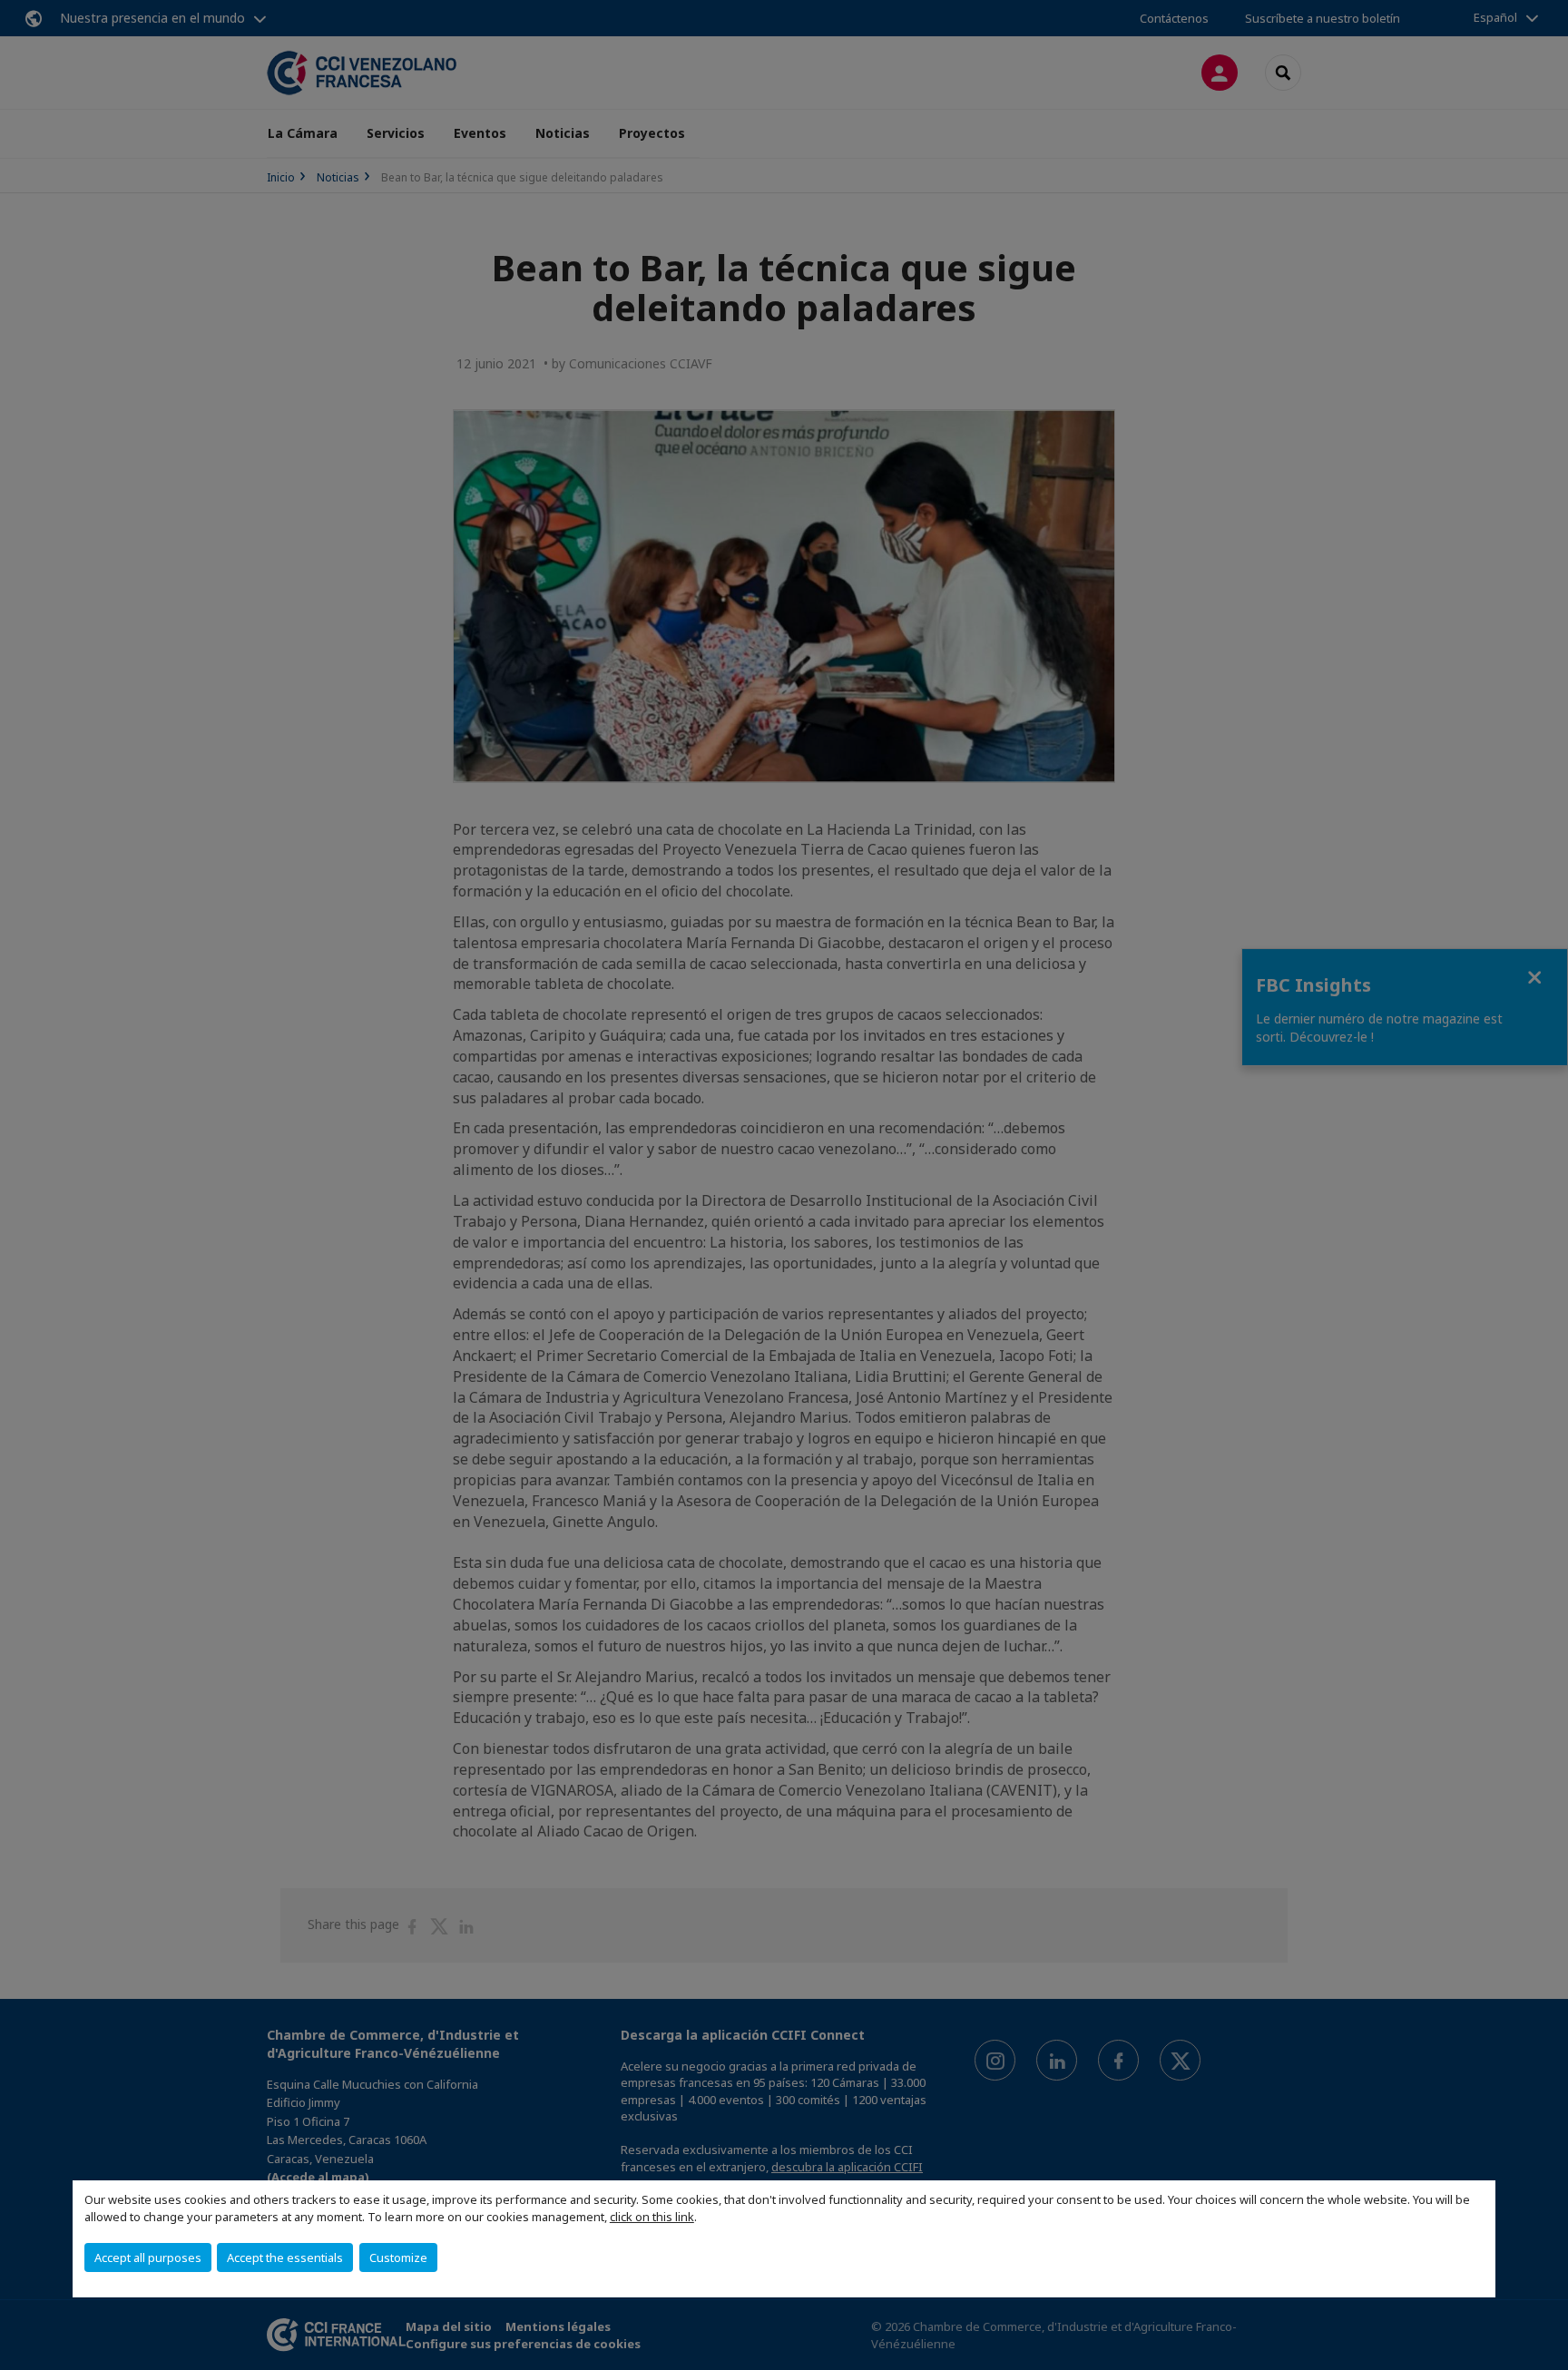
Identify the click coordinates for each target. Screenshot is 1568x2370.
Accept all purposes (148, 2257)
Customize (398, 2257)
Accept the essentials (285, 2257)
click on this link (652, 2217)
